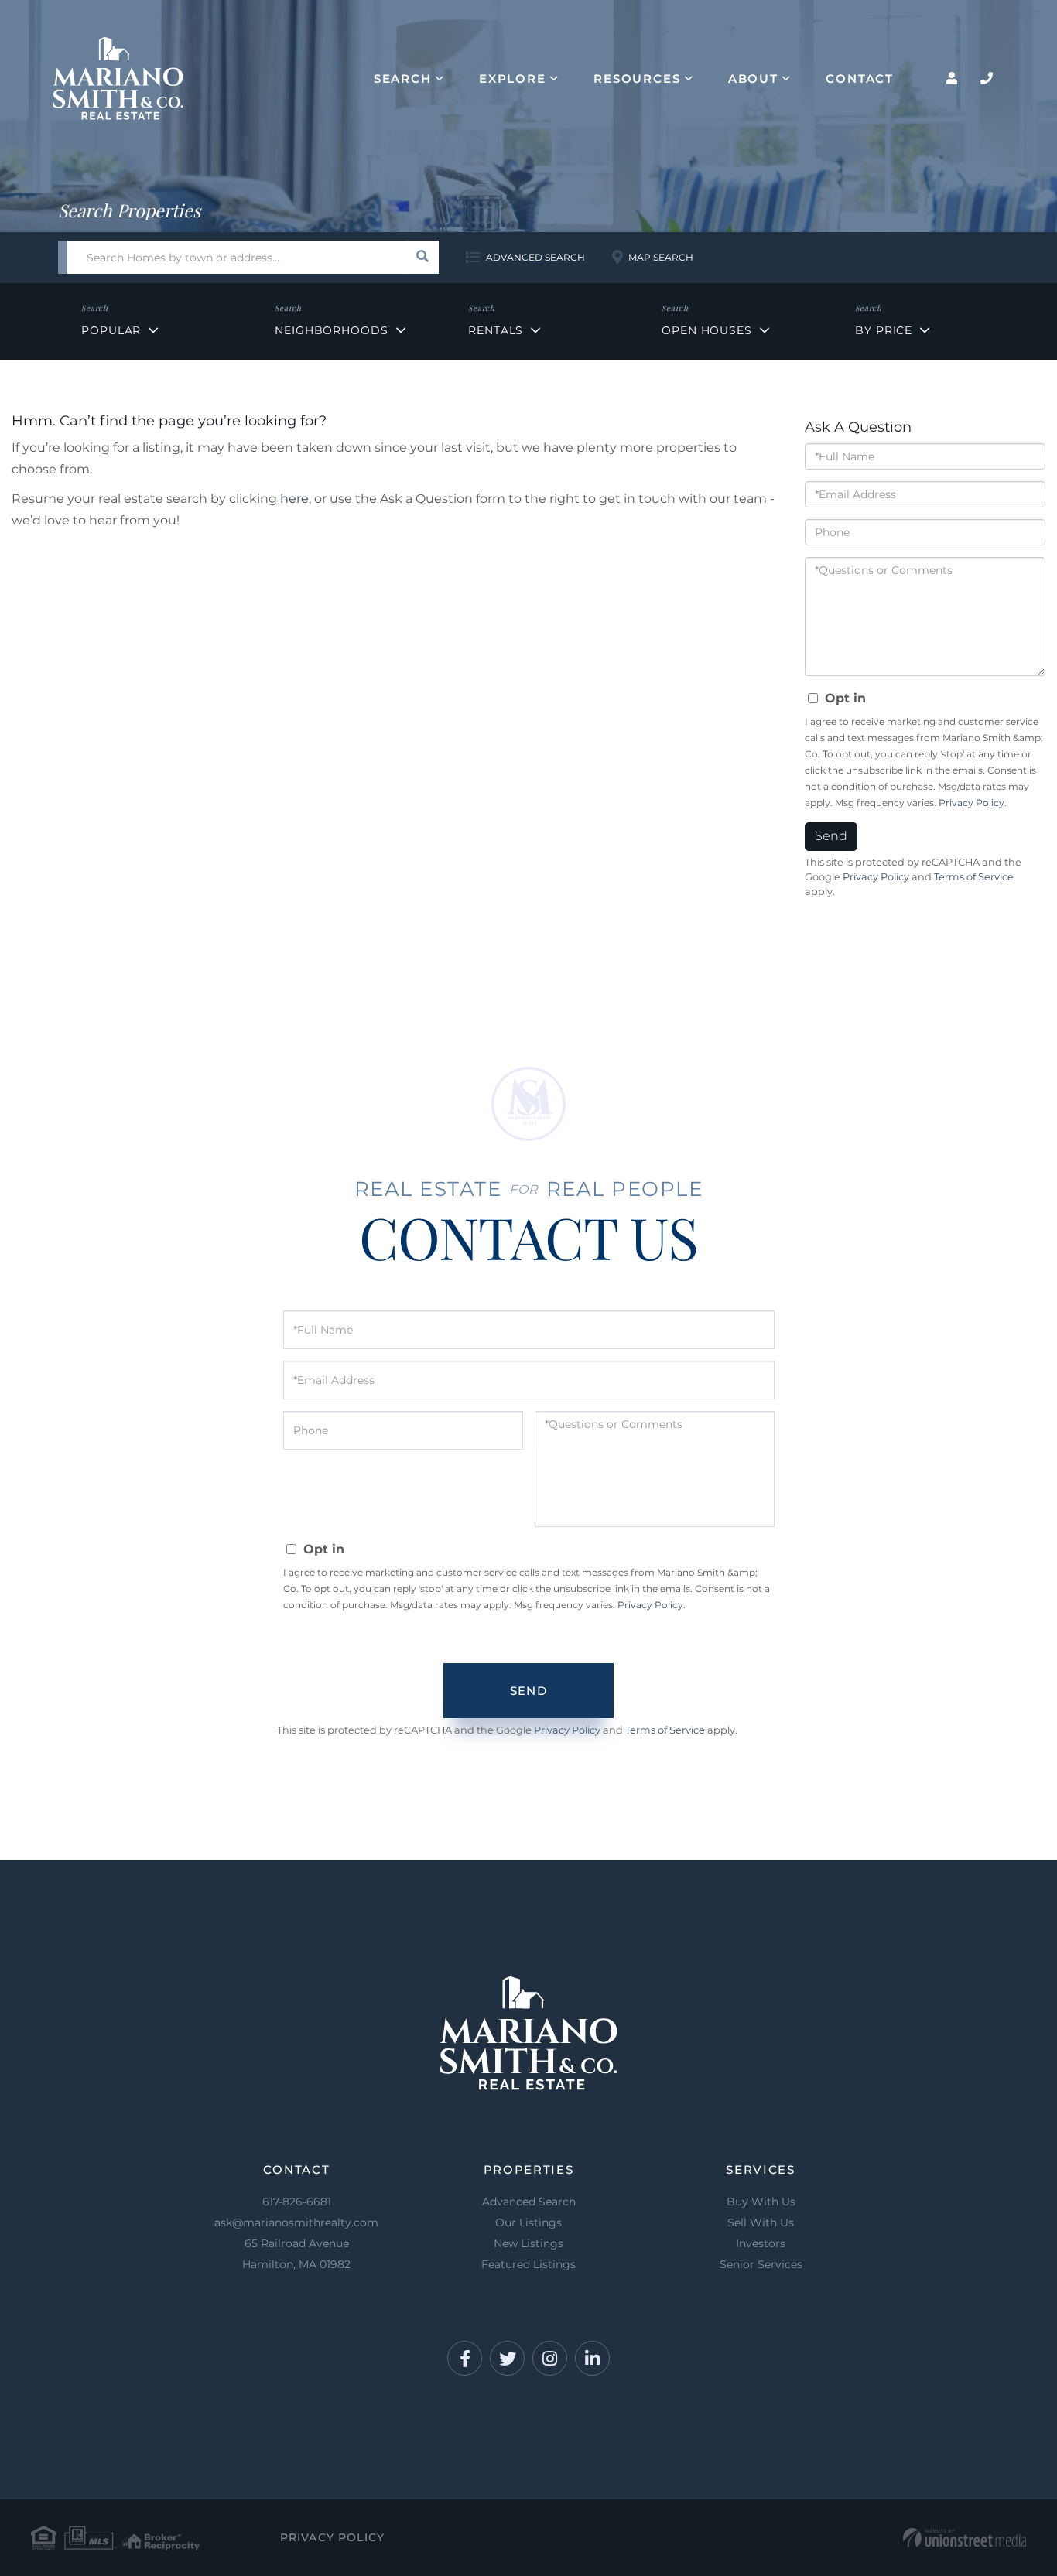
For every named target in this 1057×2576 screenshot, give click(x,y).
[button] (422, 257)
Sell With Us (761, 2222)
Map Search (661, 257)
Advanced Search (535, 257)
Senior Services (761, 2264)
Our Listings (528, 2222)
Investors (761, 2243)
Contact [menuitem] (860, 79)
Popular (111, 330)
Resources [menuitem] (637, 79)
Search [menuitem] (403, 79)
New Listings (528, 2243)
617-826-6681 (297, 2202)
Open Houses (707, 330)
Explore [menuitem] (513, 79)
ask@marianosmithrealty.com (296, 2222)
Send (831, 836)
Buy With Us (761, 2202)
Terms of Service (974, 877)
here (294, 499)
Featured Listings (528, 2264)
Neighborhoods (331, 330)
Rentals (496, 330)
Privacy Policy (971, 803)
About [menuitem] (753, 79)
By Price (884, 330)
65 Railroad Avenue (296, 2254)
